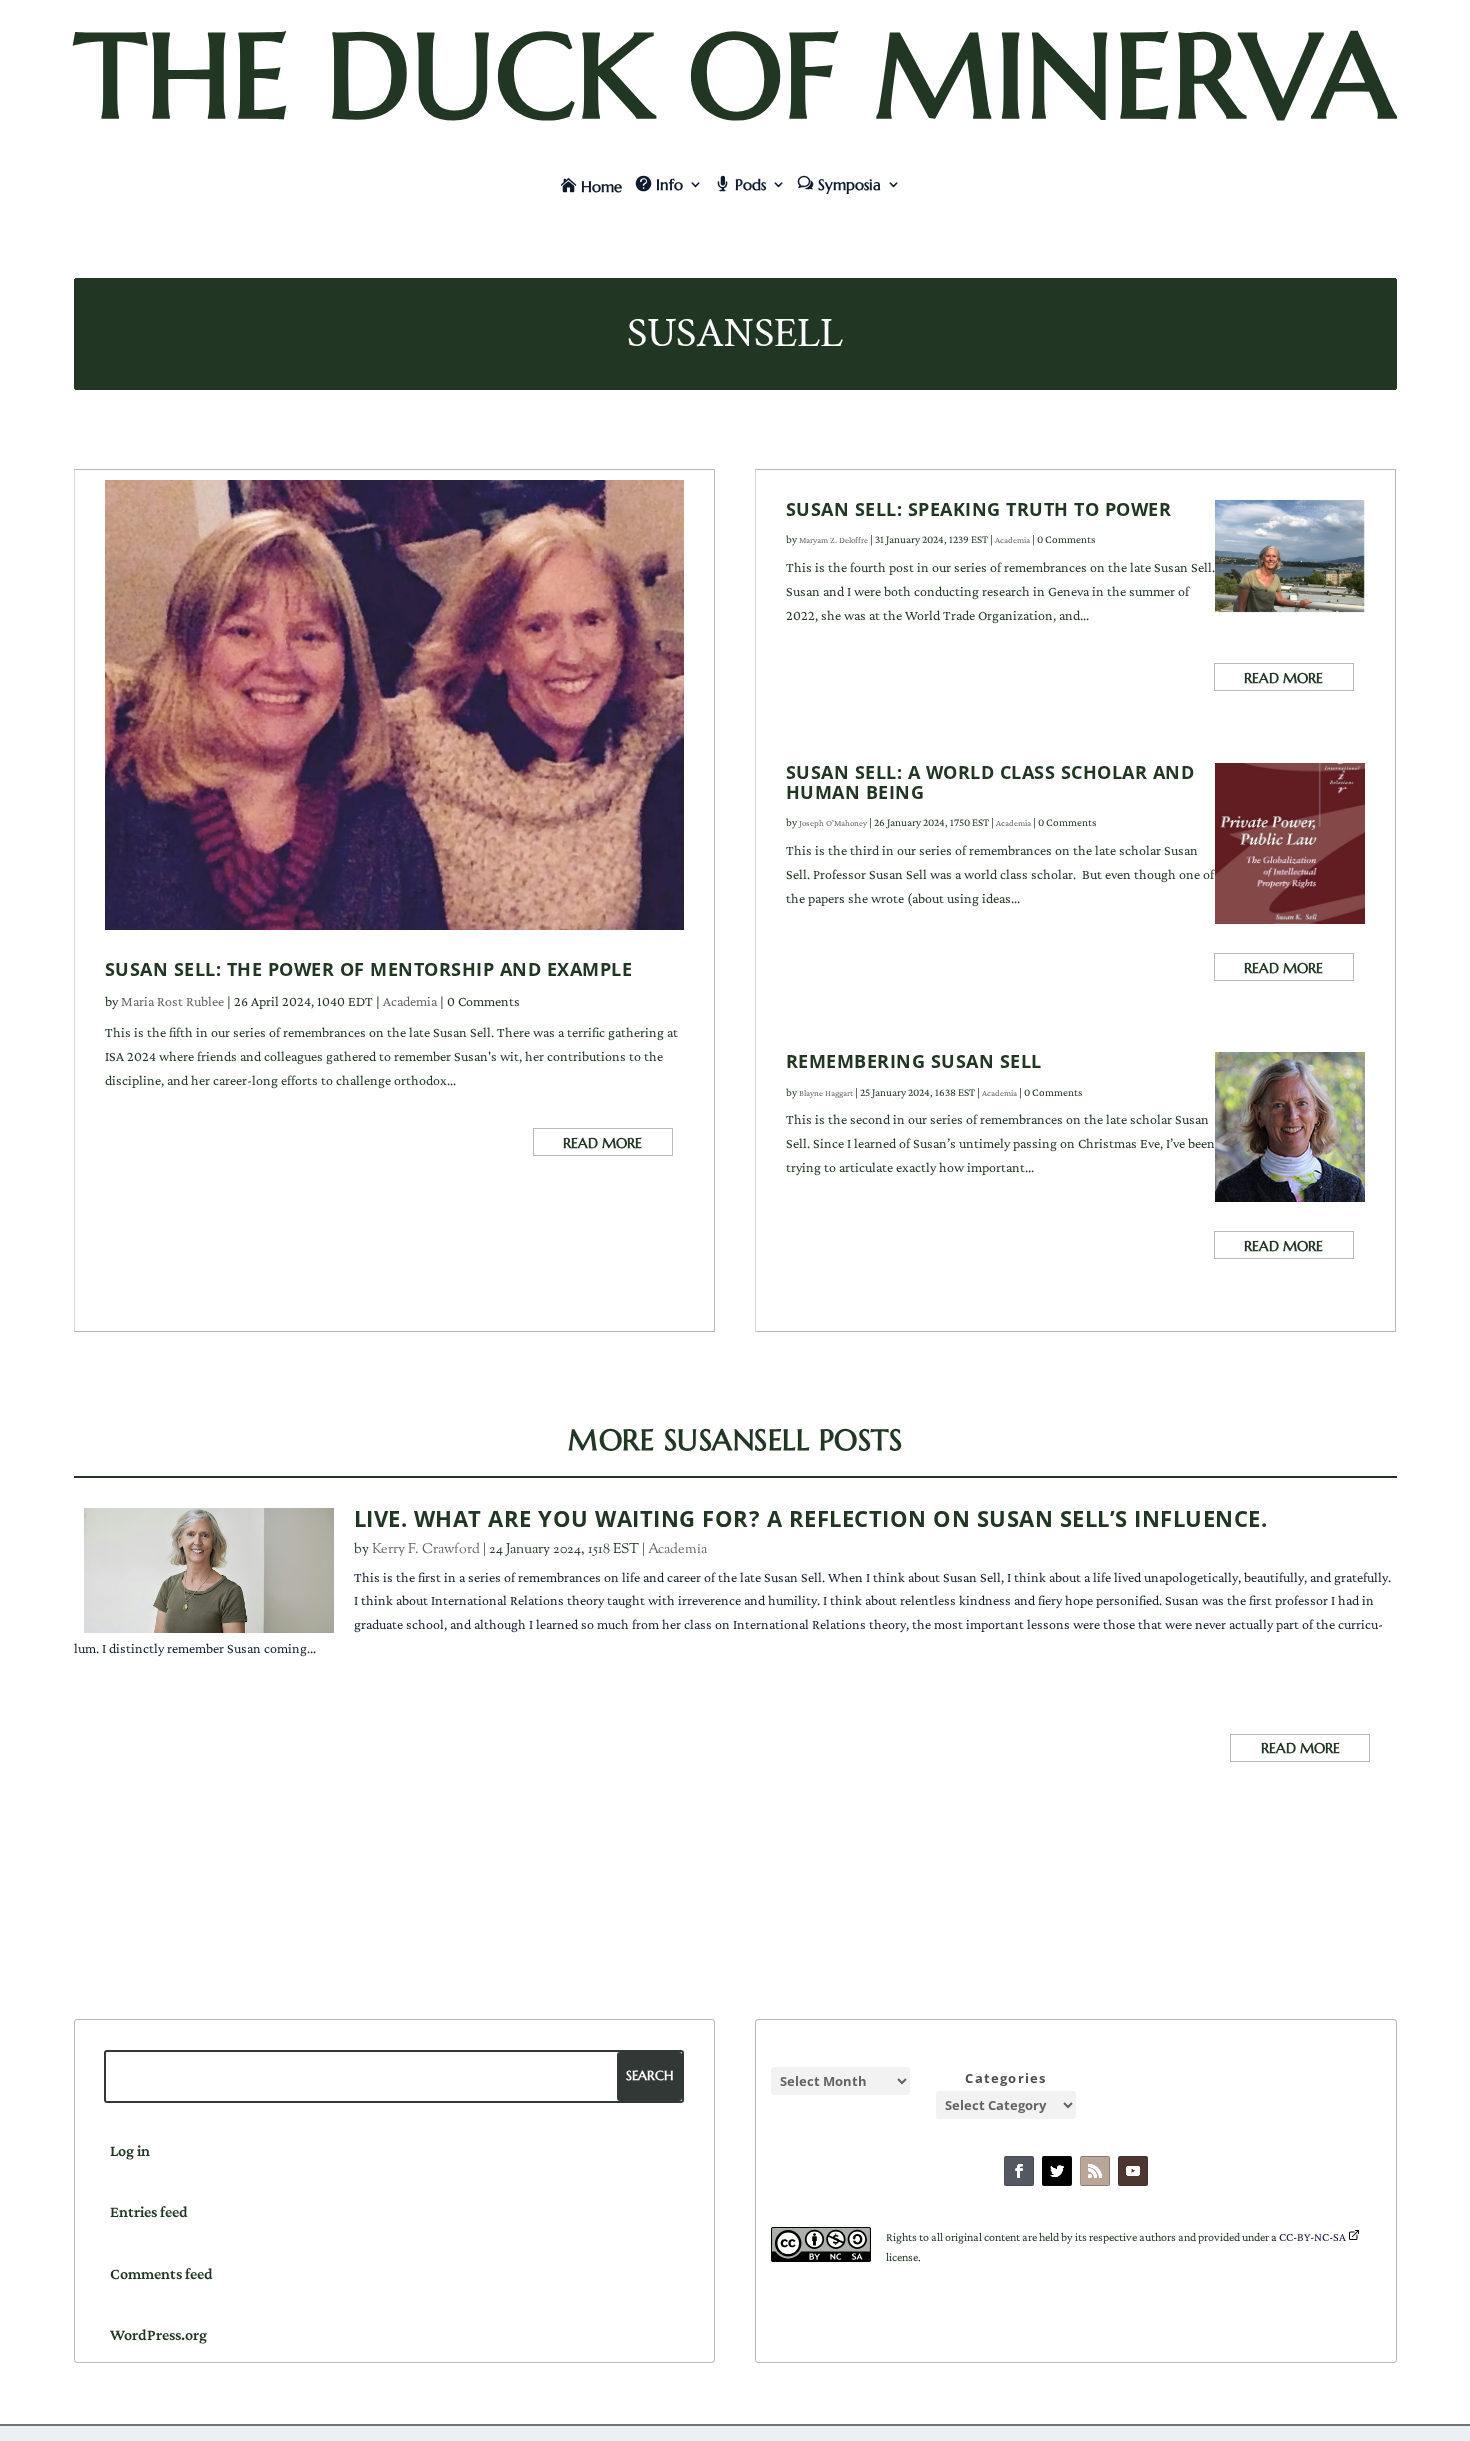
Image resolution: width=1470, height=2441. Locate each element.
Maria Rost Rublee (172, 1001)
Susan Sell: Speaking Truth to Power (979, 509)
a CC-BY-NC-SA (1308, 2237)
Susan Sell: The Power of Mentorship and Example (369, 969)
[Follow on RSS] (1095, 2171)
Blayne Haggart (826, 1093)
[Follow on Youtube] (1133, 2171)
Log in (130, 2150)
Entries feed (149, 2211)
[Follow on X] (1057, 2171)
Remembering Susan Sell (914, 1061)
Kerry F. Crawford (426, 1550)
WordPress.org (158, 2334)
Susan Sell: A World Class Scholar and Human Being (990, 782)
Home (601, 186)
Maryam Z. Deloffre (833, 540)
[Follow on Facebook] (1019, 2171)
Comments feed (161, 2273)
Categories (1005, 2078)
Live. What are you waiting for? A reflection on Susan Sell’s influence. (811, 1518)
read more (602, 1143)
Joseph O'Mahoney (833, 823)
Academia (410, 1001)
